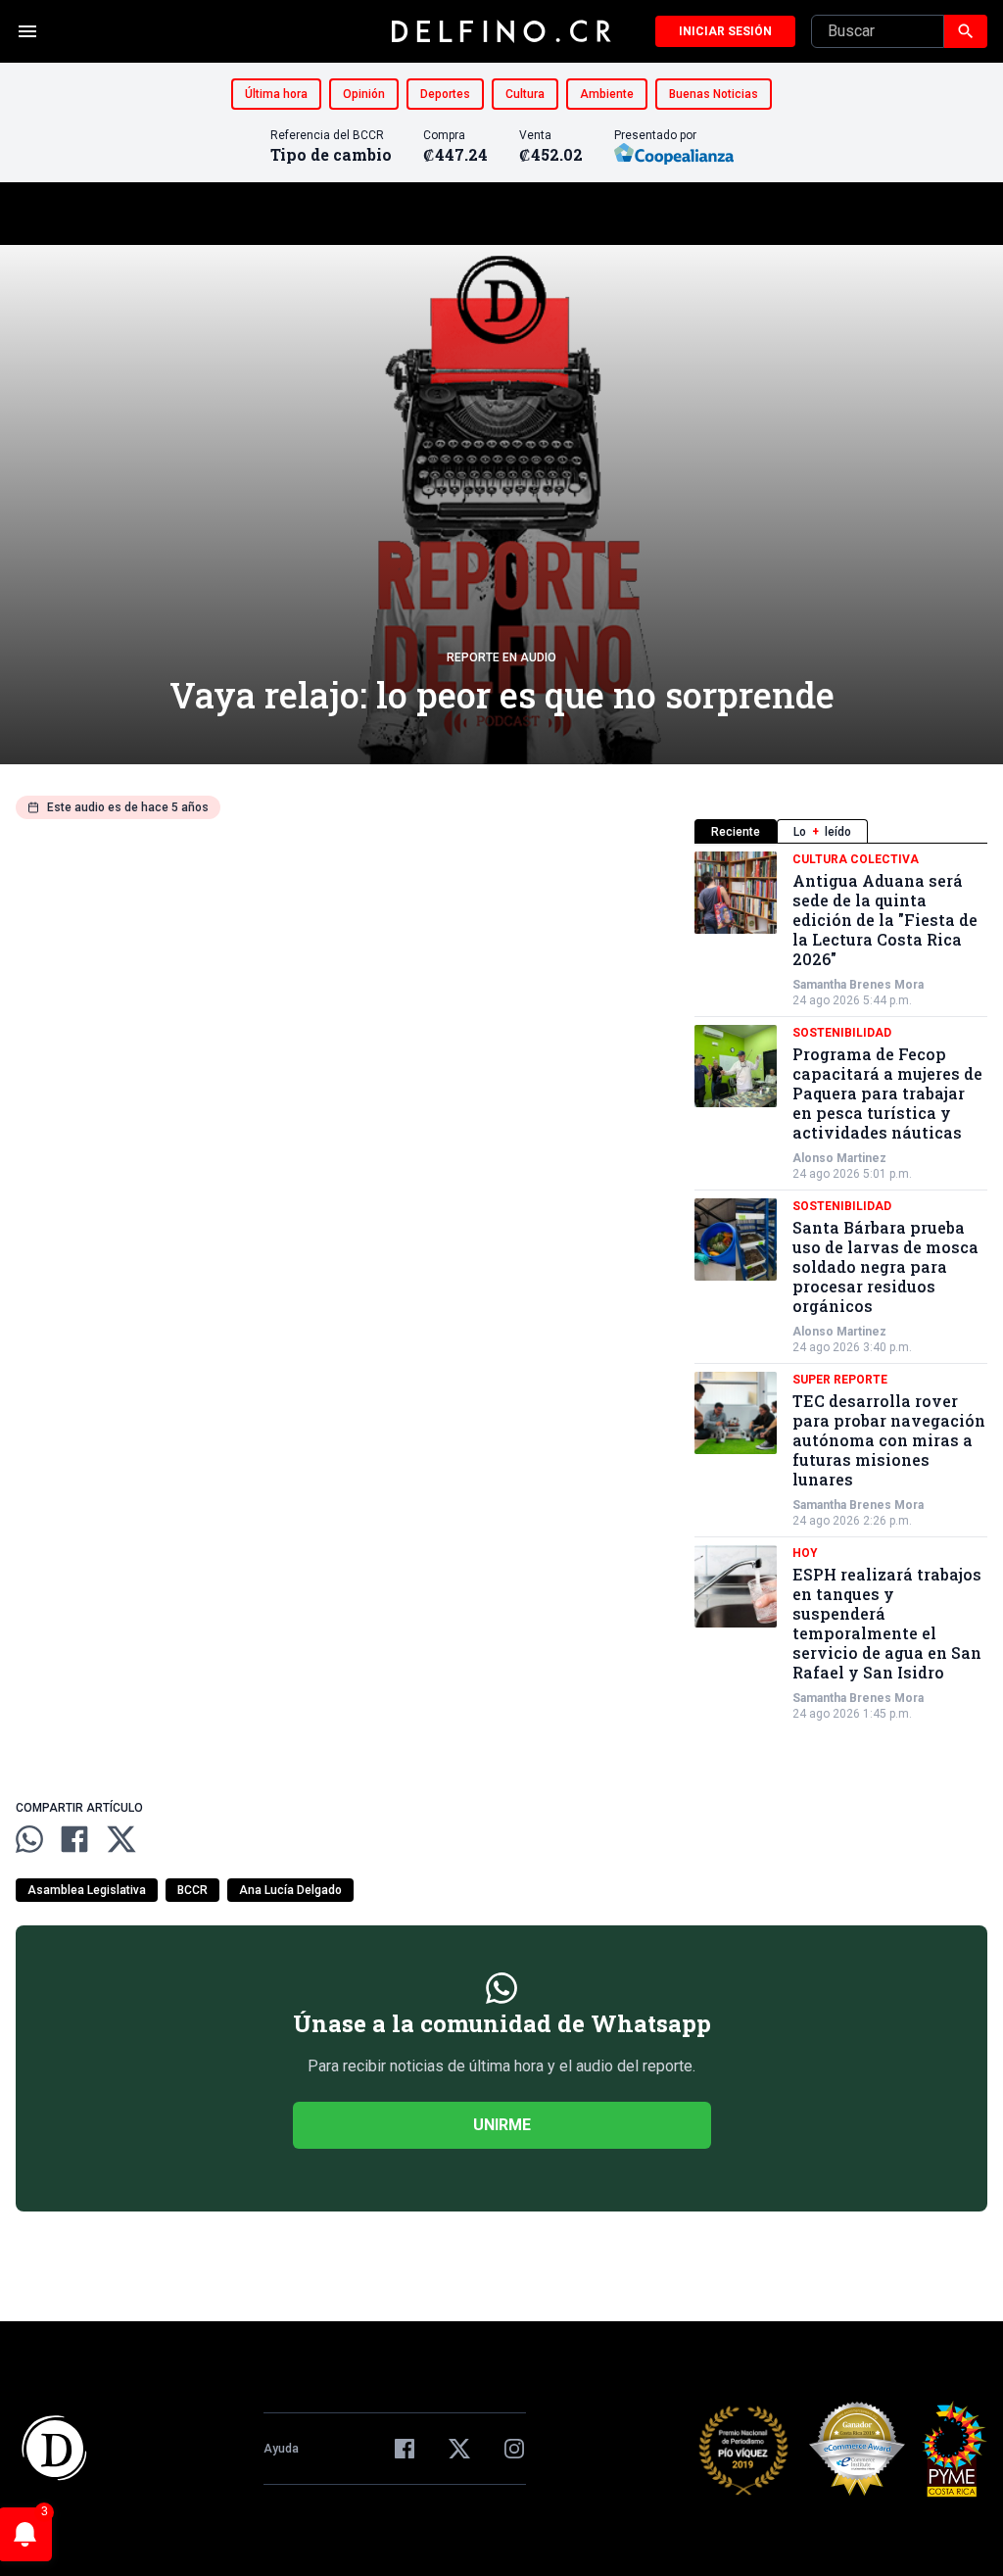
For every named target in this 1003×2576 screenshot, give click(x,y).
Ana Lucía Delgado (290, 1890)
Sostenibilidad (842, 1033)
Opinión (364, 94)
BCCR (192, 1890)
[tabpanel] (841, 1287)
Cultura (525, 94)
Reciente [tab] (736, 832)
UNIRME (502, 2125)
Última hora (276, 94)
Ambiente (607, 94)
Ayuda (281, 2449)
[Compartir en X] (121, 1839)
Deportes (445, 94)
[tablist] (841, 831)
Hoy (805, 1553)
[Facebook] (405, 2449)
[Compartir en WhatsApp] (29, 1839)
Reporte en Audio (501, 657)
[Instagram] (514, 2449)
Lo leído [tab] (822, 832)
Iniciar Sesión (725, 31)
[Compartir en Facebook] (74, 1839)
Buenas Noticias (714, 94)
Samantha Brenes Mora (858, 985)
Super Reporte (840, 1380)
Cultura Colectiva (856, 859)
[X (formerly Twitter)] (459, 2449)
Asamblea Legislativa (87, 1890)
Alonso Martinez (839, 1158)
